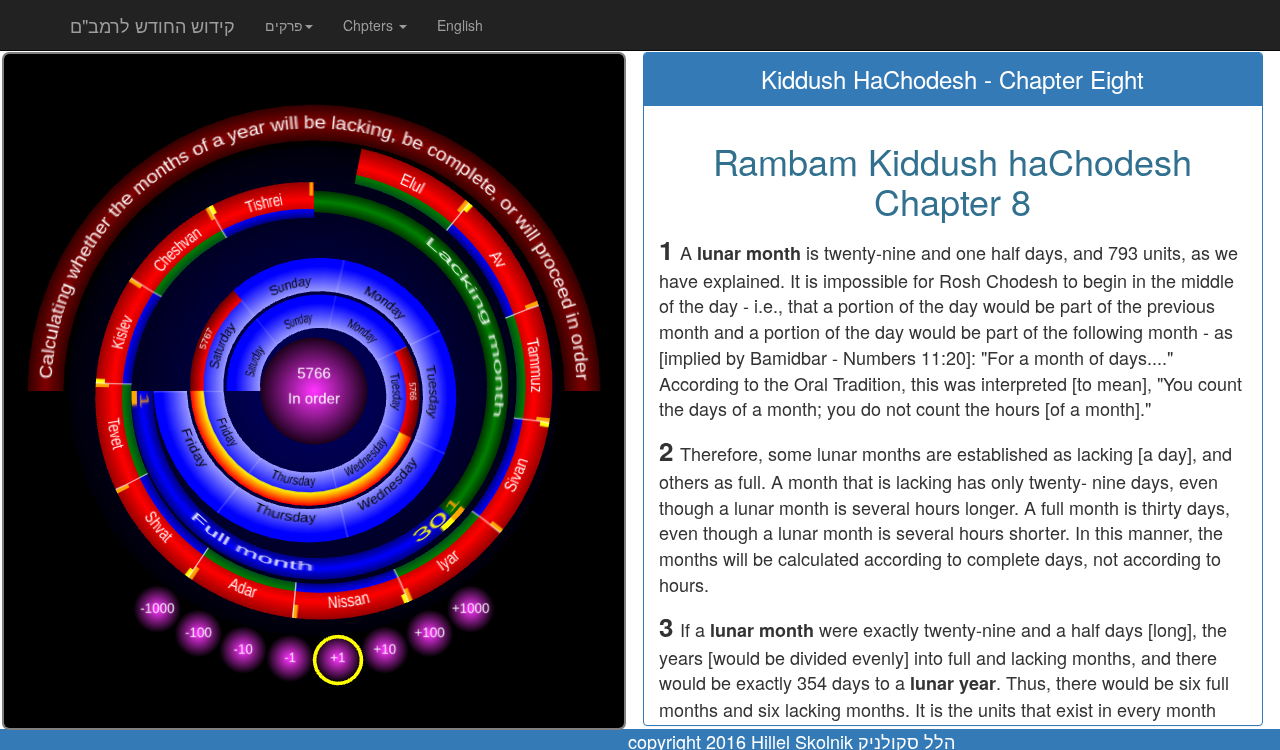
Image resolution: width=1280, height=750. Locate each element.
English (460, 25)
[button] (289, 25)
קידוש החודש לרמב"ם (152, 25)
